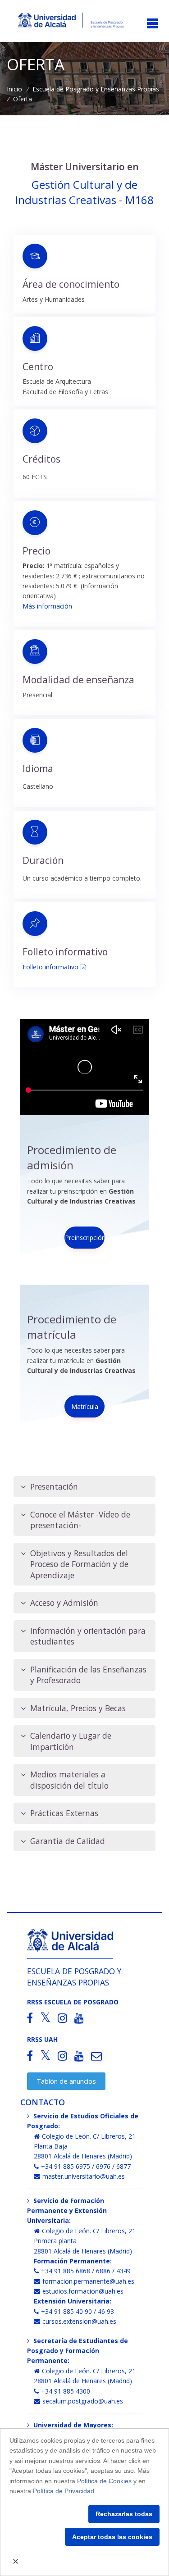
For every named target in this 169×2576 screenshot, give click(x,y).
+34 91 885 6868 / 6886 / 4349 (86, 2271)
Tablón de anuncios (66, 2081)
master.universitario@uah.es (84, 2176)
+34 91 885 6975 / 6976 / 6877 (86, 2166)
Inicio (14, 89)
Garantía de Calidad (68, 1841)
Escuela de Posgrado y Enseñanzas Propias (96, 89)
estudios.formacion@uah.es (83, 2291)
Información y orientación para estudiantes (88, 1636)
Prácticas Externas (64, 1813)
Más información (47, 606)
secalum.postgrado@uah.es (83, 2401)
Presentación (54, 1486)
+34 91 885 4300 (66, 2391)
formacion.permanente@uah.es (88, 2281)
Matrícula (85, 1406)
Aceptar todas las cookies (112, 2537)
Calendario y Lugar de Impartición (71, 1741)
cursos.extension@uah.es (79, 2321)
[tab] (84, 1487)
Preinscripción (85, 1238)
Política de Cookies (104, 2481)
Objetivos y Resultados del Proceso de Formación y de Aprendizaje (79, 1564)
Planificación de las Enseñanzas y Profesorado (88, 1675)
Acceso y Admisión (64, 1603)
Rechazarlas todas (124, 2514)
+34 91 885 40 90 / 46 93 (78, 2311)
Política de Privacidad (64, 2491)
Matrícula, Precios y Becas (78, 1708)
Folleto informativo (50, 967)
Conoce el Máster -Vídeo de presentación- (80, 1520)
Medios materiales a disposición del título (69, 1780)
